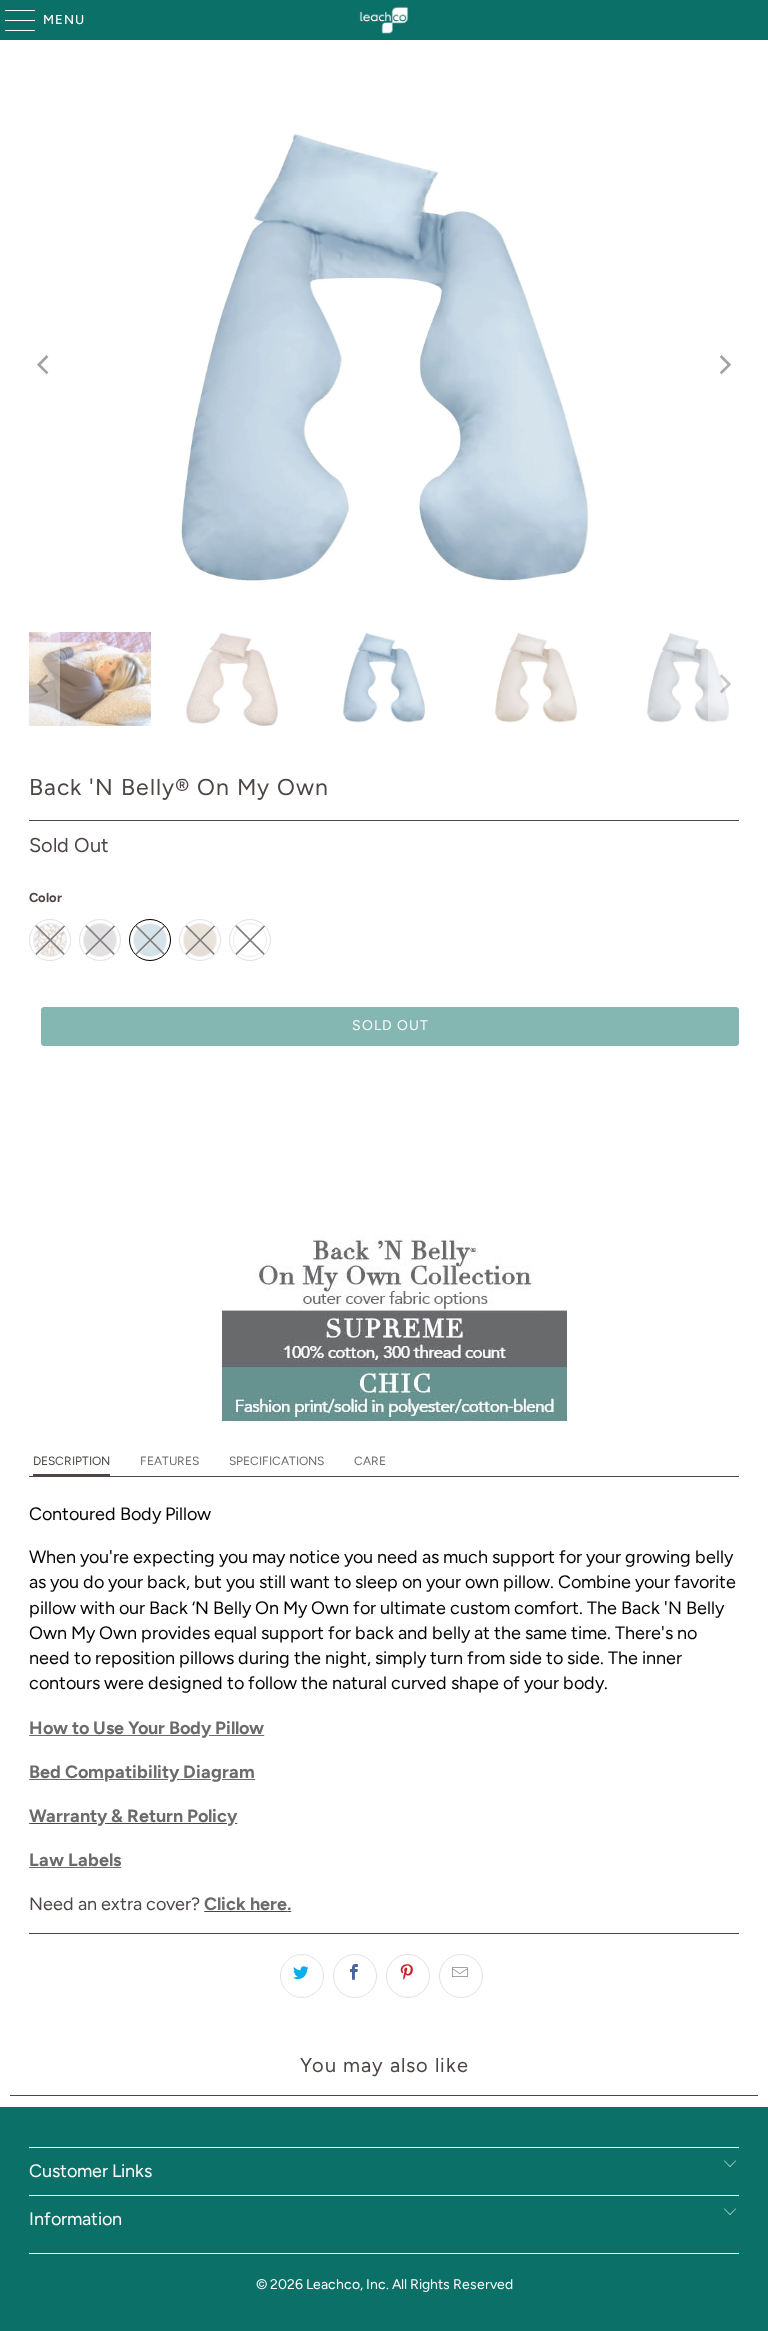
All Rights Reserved (452, 2284)
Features (169, 1461)
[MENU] (10, 20)
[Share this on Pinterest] (408, 1976)
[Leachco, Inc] (384, 20)
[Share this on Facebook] (355, 1976)
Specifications (276, 1461)
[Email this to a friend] (461, 1976)
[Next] (724, 365)
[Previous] (44, 365)
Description (71, 1461)
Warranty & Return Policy (133, 1816)
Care (370, 1461)
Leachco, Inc (346, 2284)
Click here (245, 1904)
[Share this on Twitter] (302, 1976)
